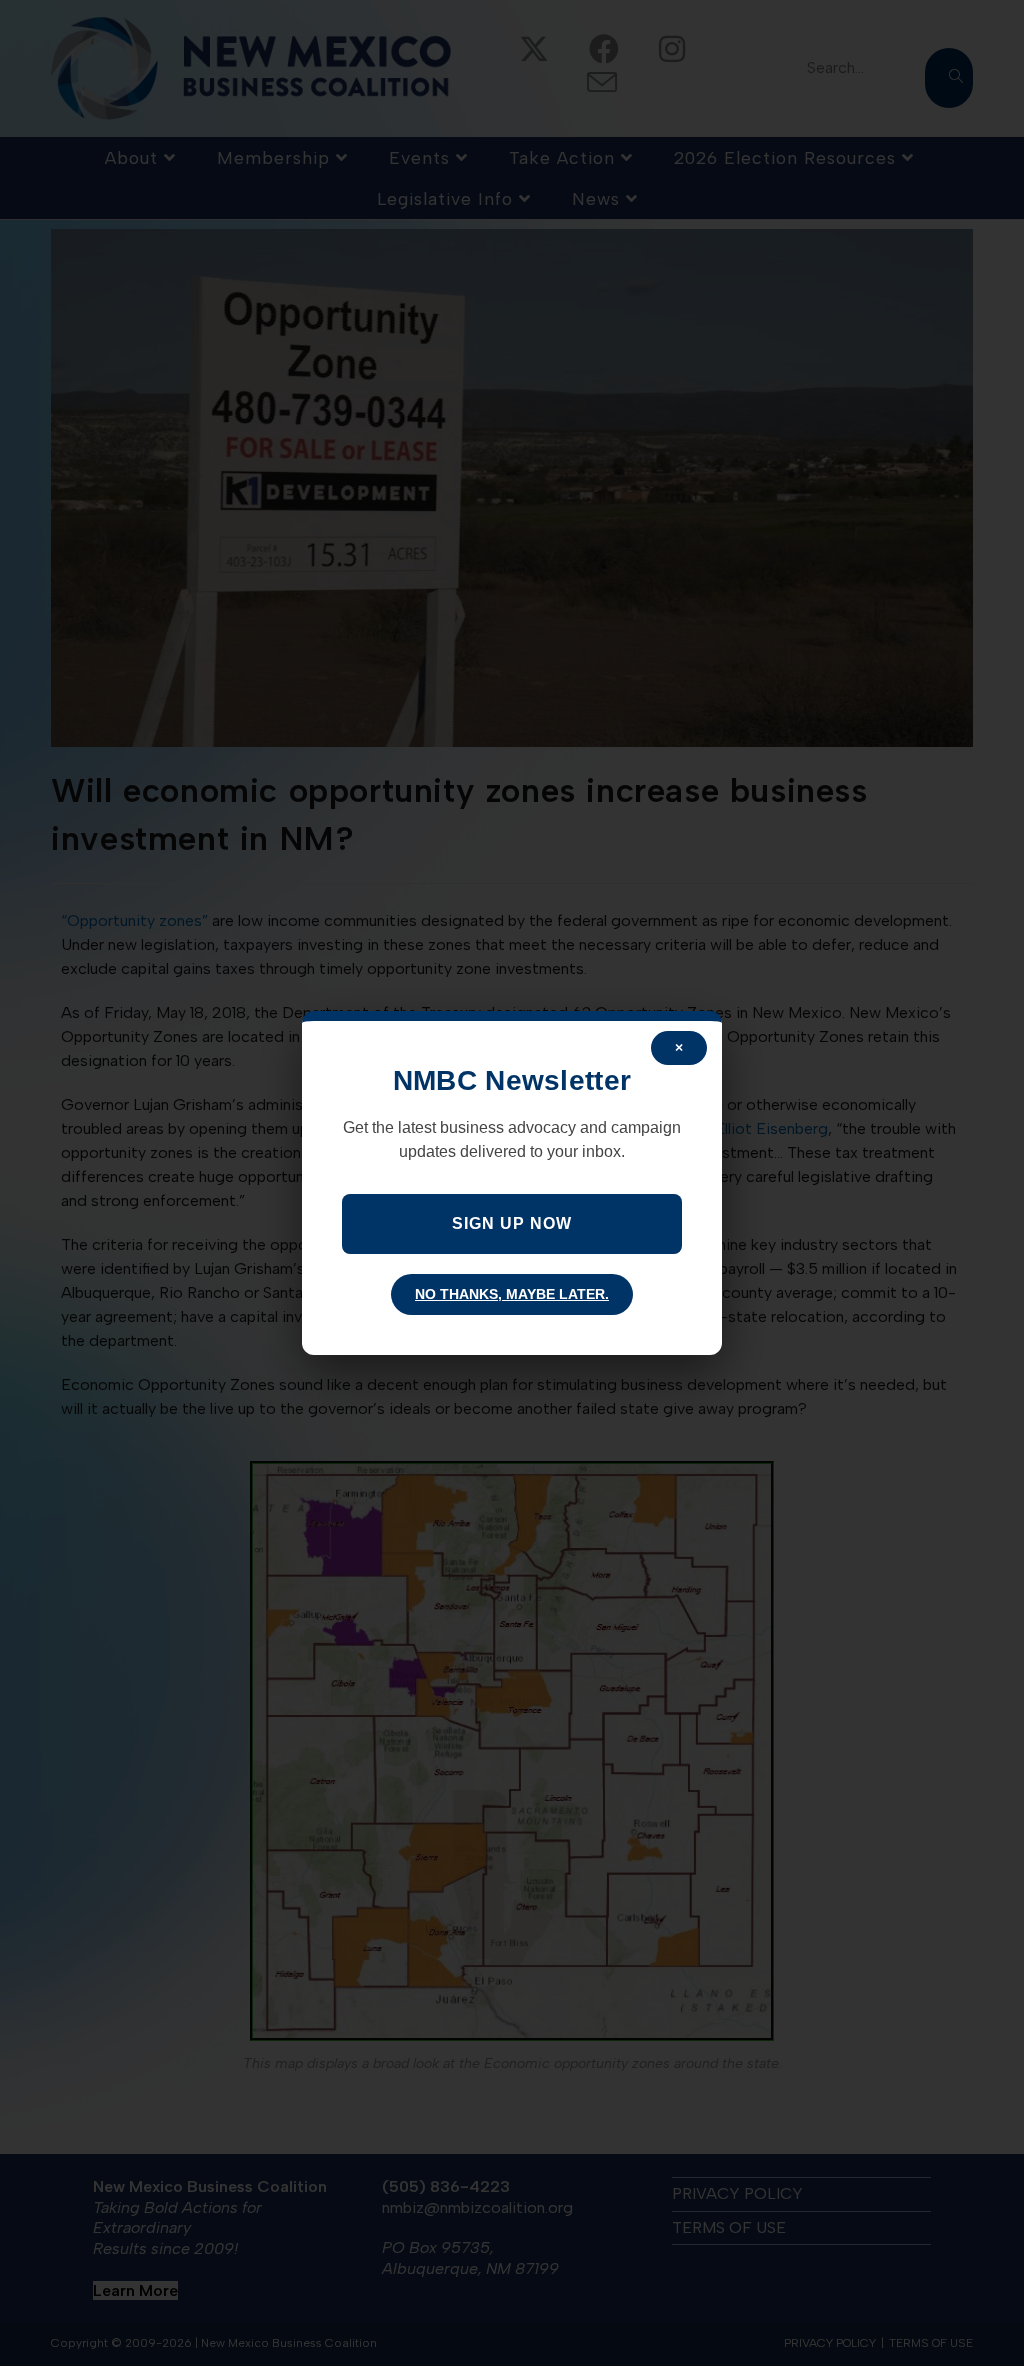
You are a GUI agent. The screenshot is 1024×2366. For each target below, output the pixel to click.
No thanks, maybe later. (512, 1294)
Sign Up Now (512, 1223)
